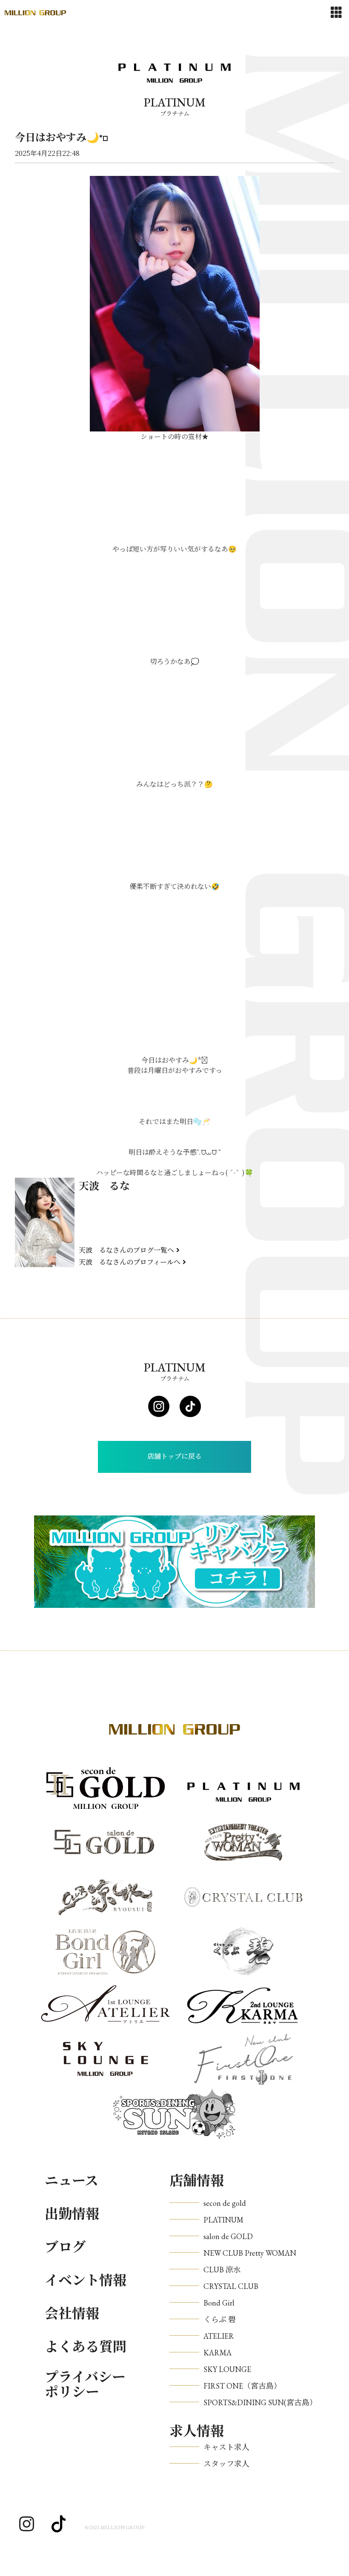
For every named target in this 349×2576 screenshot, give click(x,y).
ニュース (72, 2181)
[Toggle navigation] (336, 13)
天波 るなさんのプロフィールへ (130, 1262)
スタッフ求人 (226, 2464)
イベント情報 (86, 2280)
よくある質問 (86, 2347)
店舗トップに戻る (174, 1456)
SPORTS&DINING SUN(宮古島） (260, 2402)
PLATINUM (223, 2220)
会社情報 (72, 2314)
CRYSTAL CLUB (231, 2286)
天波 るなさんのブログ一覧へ (126, 1250)
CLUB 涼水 (222, 2270)
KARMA (217, 2353)
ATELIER (219, 2336)
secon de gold (225, 2203)
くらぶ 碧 (220, 2319)
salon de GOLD (228, 2236)
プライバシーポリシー (85, 2385)
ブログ (65, 2247)
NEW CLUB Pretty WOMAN (250, 2253)
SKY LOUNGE (227, 2369)
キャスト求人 (226, 2447)
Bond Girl (219, 2303)
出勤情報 (72, 2214)
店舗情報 (197, 2181)
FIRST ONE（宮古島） (242, 2386)
